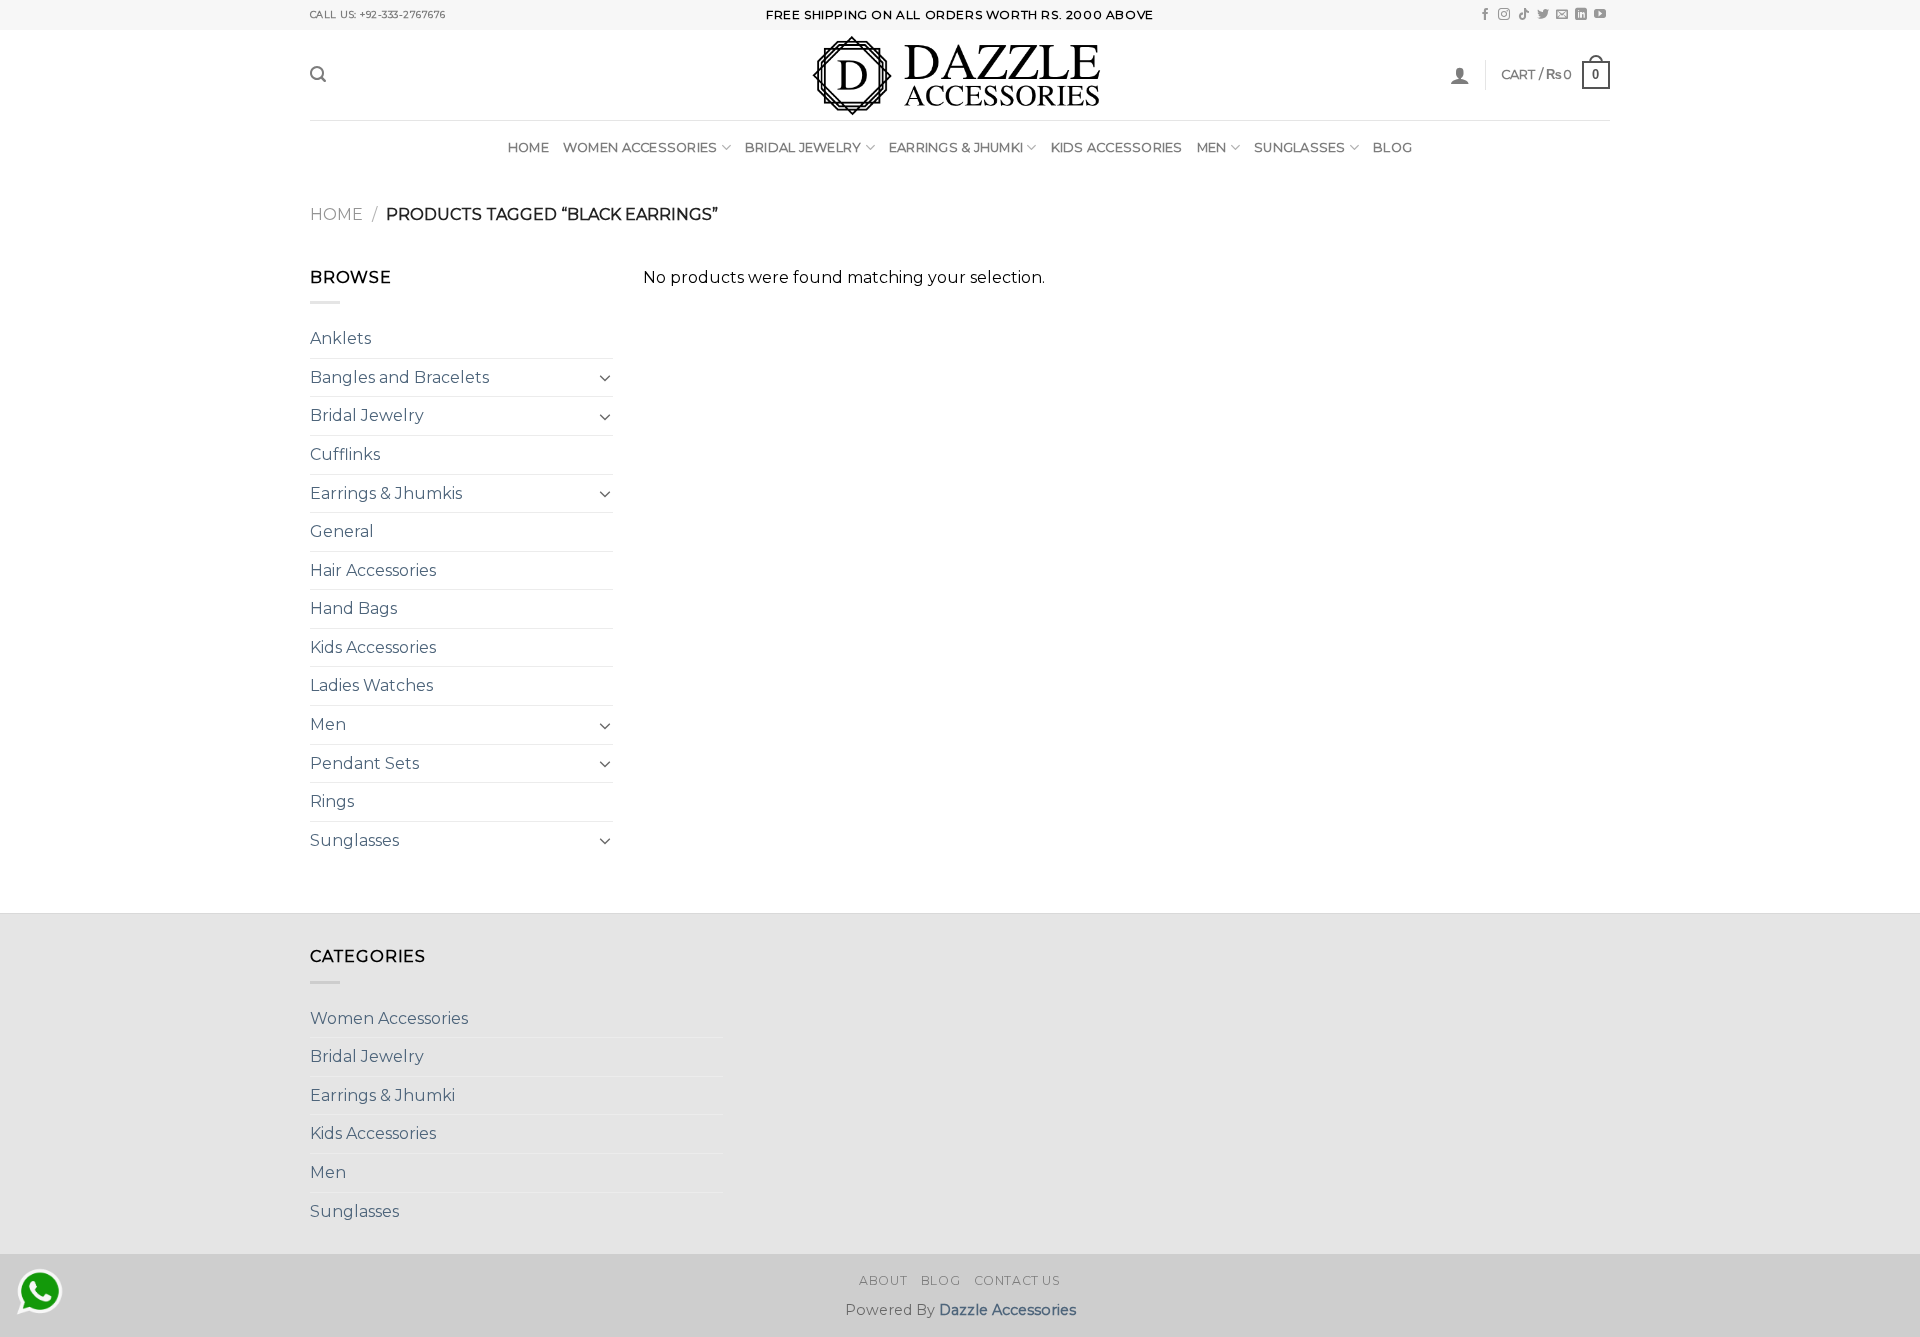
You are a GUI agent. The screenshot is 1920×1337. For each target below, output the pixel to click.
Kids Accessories (1117, 147)
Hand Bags (353, 608)
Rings (332, 801)
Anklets (340, 338)
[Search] (318, 74)
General (342, 531)
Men (1212, 147)
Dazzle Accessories (1007, 1310)
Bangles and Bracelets (399, 377)
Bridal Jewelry (803, 147)
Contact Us (1017, 1280)
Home (528, 147)
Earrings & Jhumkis (386, 493)
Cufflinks (345, 454)
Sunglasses (1300, 147)
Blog (1392, 147)
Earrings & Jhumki (956, 147)
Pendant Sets (364, 763)
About (883, 1280)
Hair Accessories (373, 570)
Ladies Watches (371, 685)
